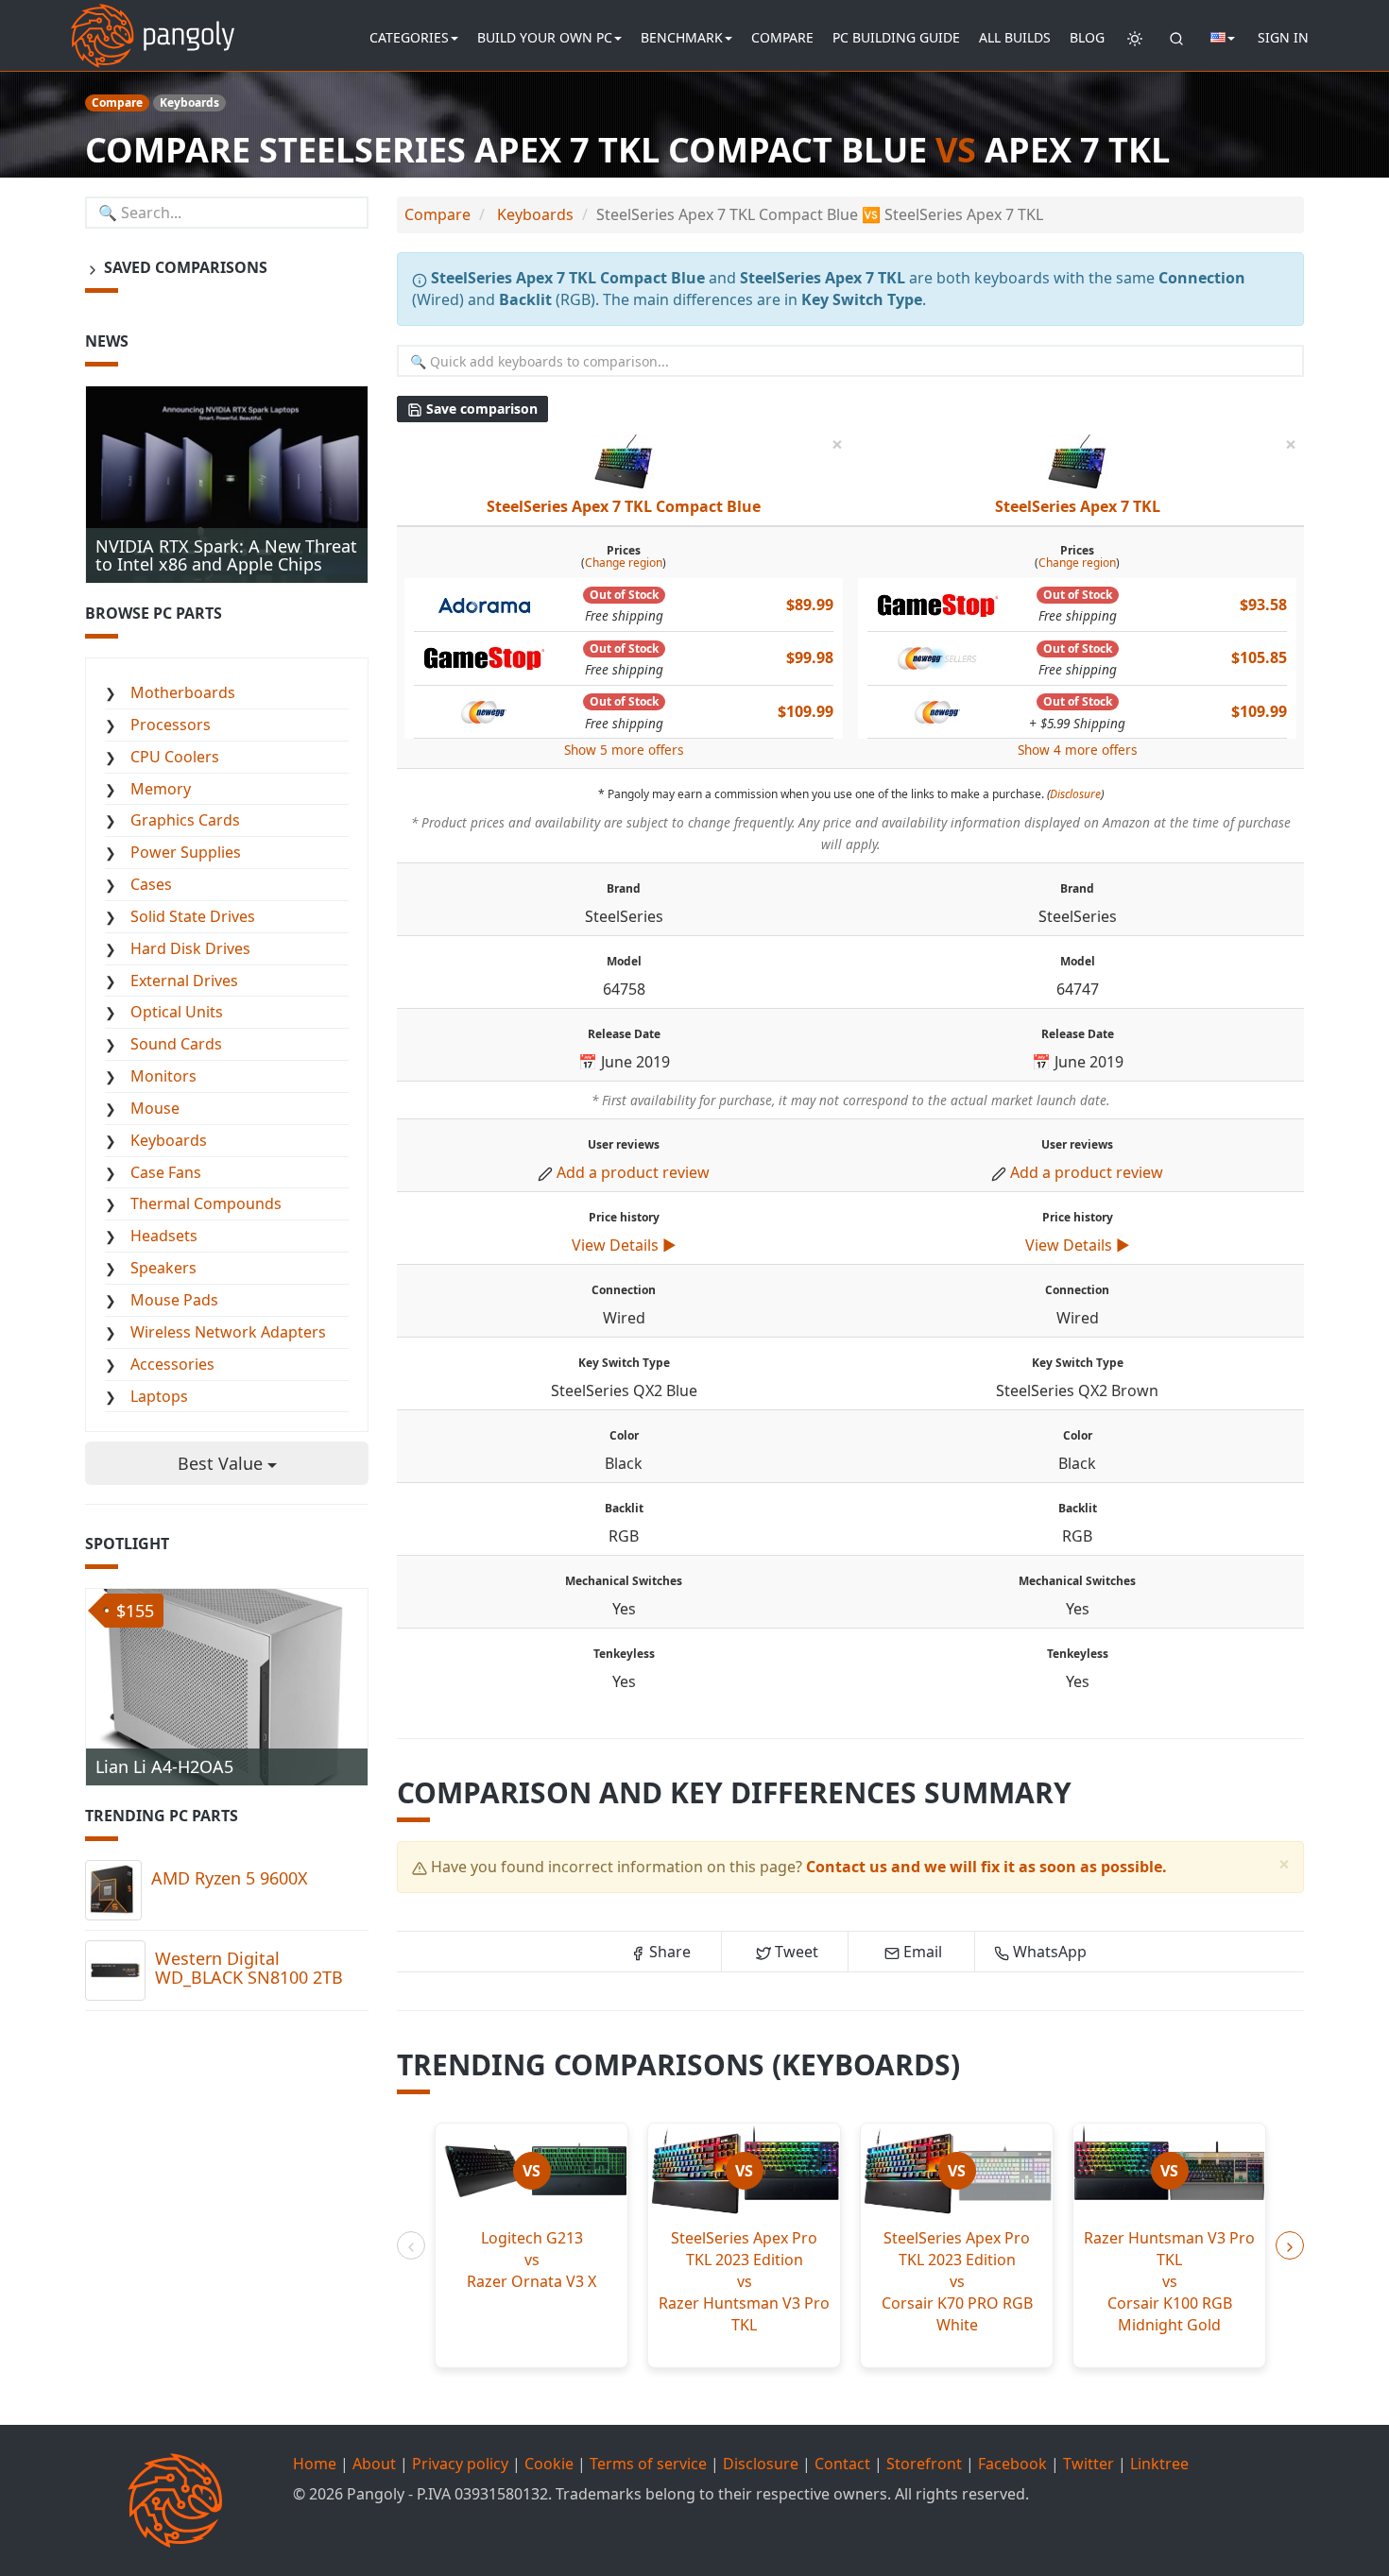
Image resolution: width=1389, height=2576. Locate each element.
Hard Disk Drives (190, 948)
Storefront (924, 2464)
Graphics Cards (185, 820)
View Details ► (624, 1245)
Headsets (164, 1236)
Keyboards (169, 1140)
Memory (161, 789)
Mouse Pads (174, 1300)
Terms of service (648, 2464)
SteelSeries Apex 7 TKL (1078, 506)
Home (315, 2464)
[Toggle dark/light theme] (1135, 38)
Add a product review (633, 1172)
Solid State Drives (193, 916)
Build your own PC (545, 37)
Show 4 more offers (1078, 750)
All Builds (1015, 37)
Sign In (1283, 37)
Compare (782, 37)
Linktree (1159, 2464)
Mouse (155, 1108)
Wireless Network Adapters (228, 1332)
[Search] (1176, 38)
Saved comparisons (184, 267)
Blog (1087, 37)
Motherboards (183, 692)
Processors (171, 725)
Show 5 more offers (624, 750)
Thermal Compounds (206, 1203)
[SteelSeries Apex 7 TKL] (1077, 464)
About (374, 2464)
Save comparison (480, 409)
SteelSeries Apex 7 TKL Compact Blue (624, 506)
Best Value (223, 1463)
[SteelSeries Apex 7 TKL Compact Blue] (624, 464)
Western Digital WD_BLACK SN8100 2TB (249, 1968)
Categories (409, 37)
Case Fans (166, 1172)
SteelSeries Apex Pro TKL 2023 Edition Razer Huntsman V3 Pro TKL (744, 2281)
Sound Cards (176, 1044)
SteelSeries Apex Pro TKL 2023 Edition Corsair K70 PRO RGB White (957, 2281)
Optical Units (177, 1012)
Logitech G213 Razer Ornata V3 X (532, 2260)
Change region (624, 563)
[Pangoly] (153, 24)
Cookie (549, 2464)
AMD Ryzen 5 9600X (230, 1878)
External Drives (184, 981)
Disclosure (1075, 794)
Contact (842, 2464)
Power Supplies (186, 852)
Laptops (159, 1396)
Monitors (163, 1076)
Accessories (172, 1364)
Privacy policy (460, 2464)
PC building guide (896, 37)
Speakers (163, 1268)
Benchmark (682, 37)
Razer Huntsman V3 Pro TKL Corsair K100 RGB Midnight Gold (1169, 2281)
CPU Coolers (175, 757)
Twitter (1089, 2464)
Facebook (1012, 2464)
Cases (151, 884)
